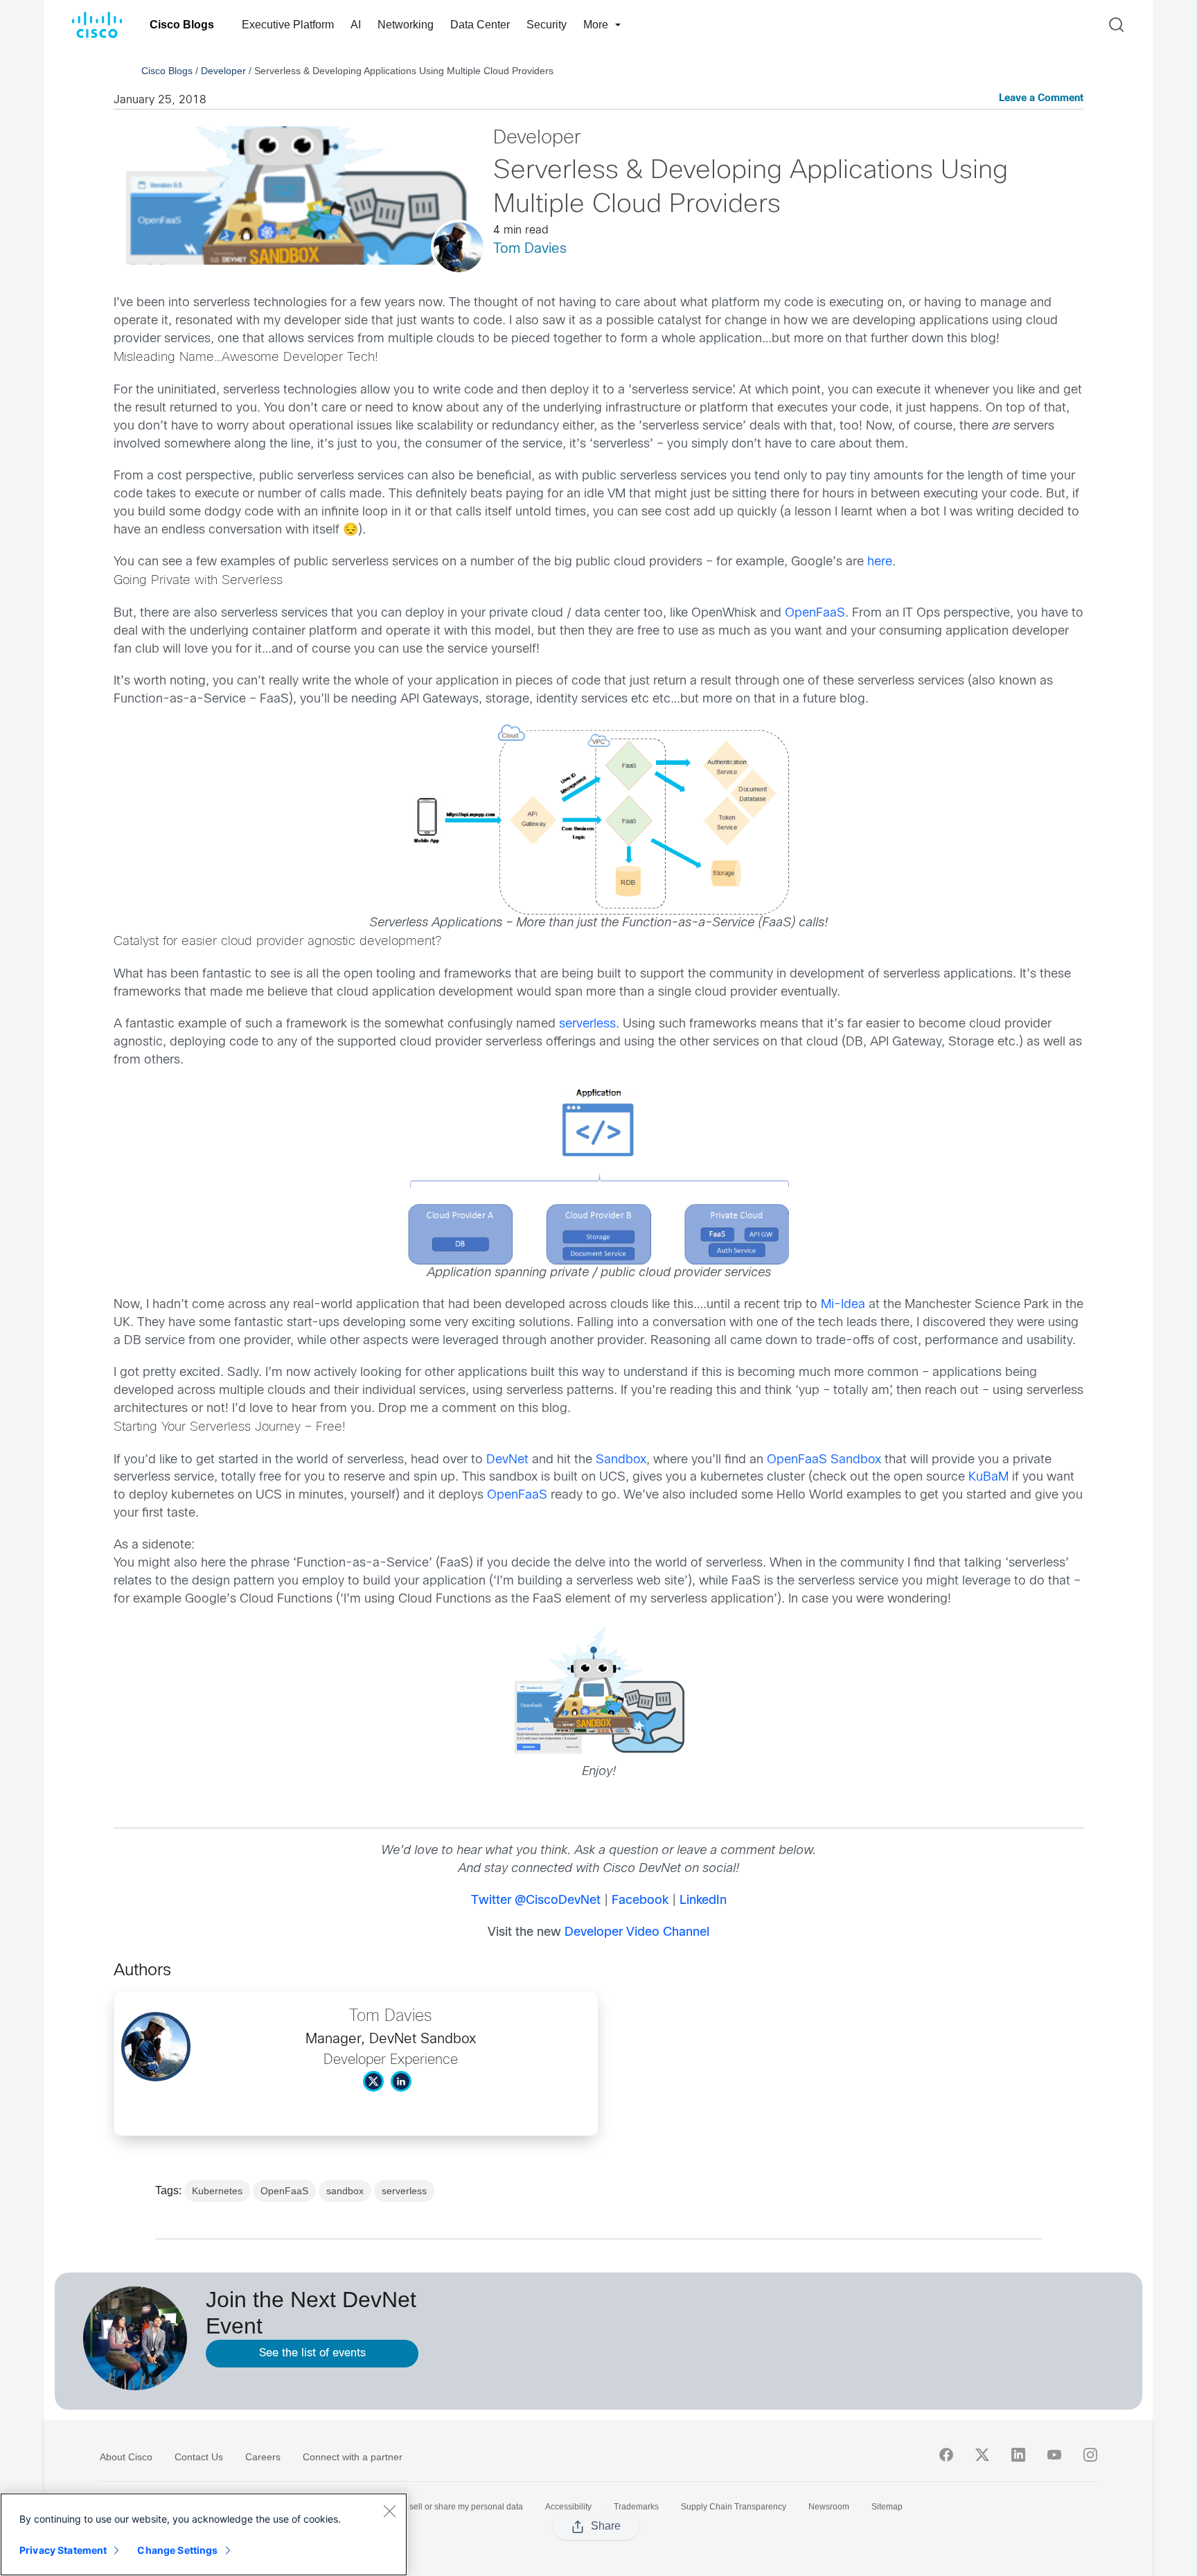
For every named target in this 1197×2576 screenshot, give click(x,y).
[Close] (389, 2511)
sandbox (345, 2191)
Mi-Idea (843, 1305)
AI (356, 25)
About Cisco (126, 2457)
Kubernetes (217, 2191)
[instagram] (1090, 2455)
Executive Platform (288, 25)
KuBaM (988, 1477)
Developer (223, 71)
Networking (406, 25)
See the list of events (312, 2353)
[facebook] (946, 2455)
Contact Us (199, 2457)
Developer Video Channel (637, 1933)
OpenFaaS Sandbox (824, 1460)
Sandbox (621, 1460)
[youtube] (1054, 2455)
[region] (204, 2534)
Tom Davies (530, 249)
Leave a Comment (1041, 99)
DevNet (507, 1460)
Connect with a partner (353, 2457)
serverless (587, 1024)
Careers (263, 2457)
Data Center (480, 25)
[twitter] (982, 2455)
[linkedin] (1018, 2455)
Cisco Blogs (182, 25)
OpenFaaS (815, 614)
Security (547, 25)
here (880, 562)
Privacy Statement (63, 2550)
